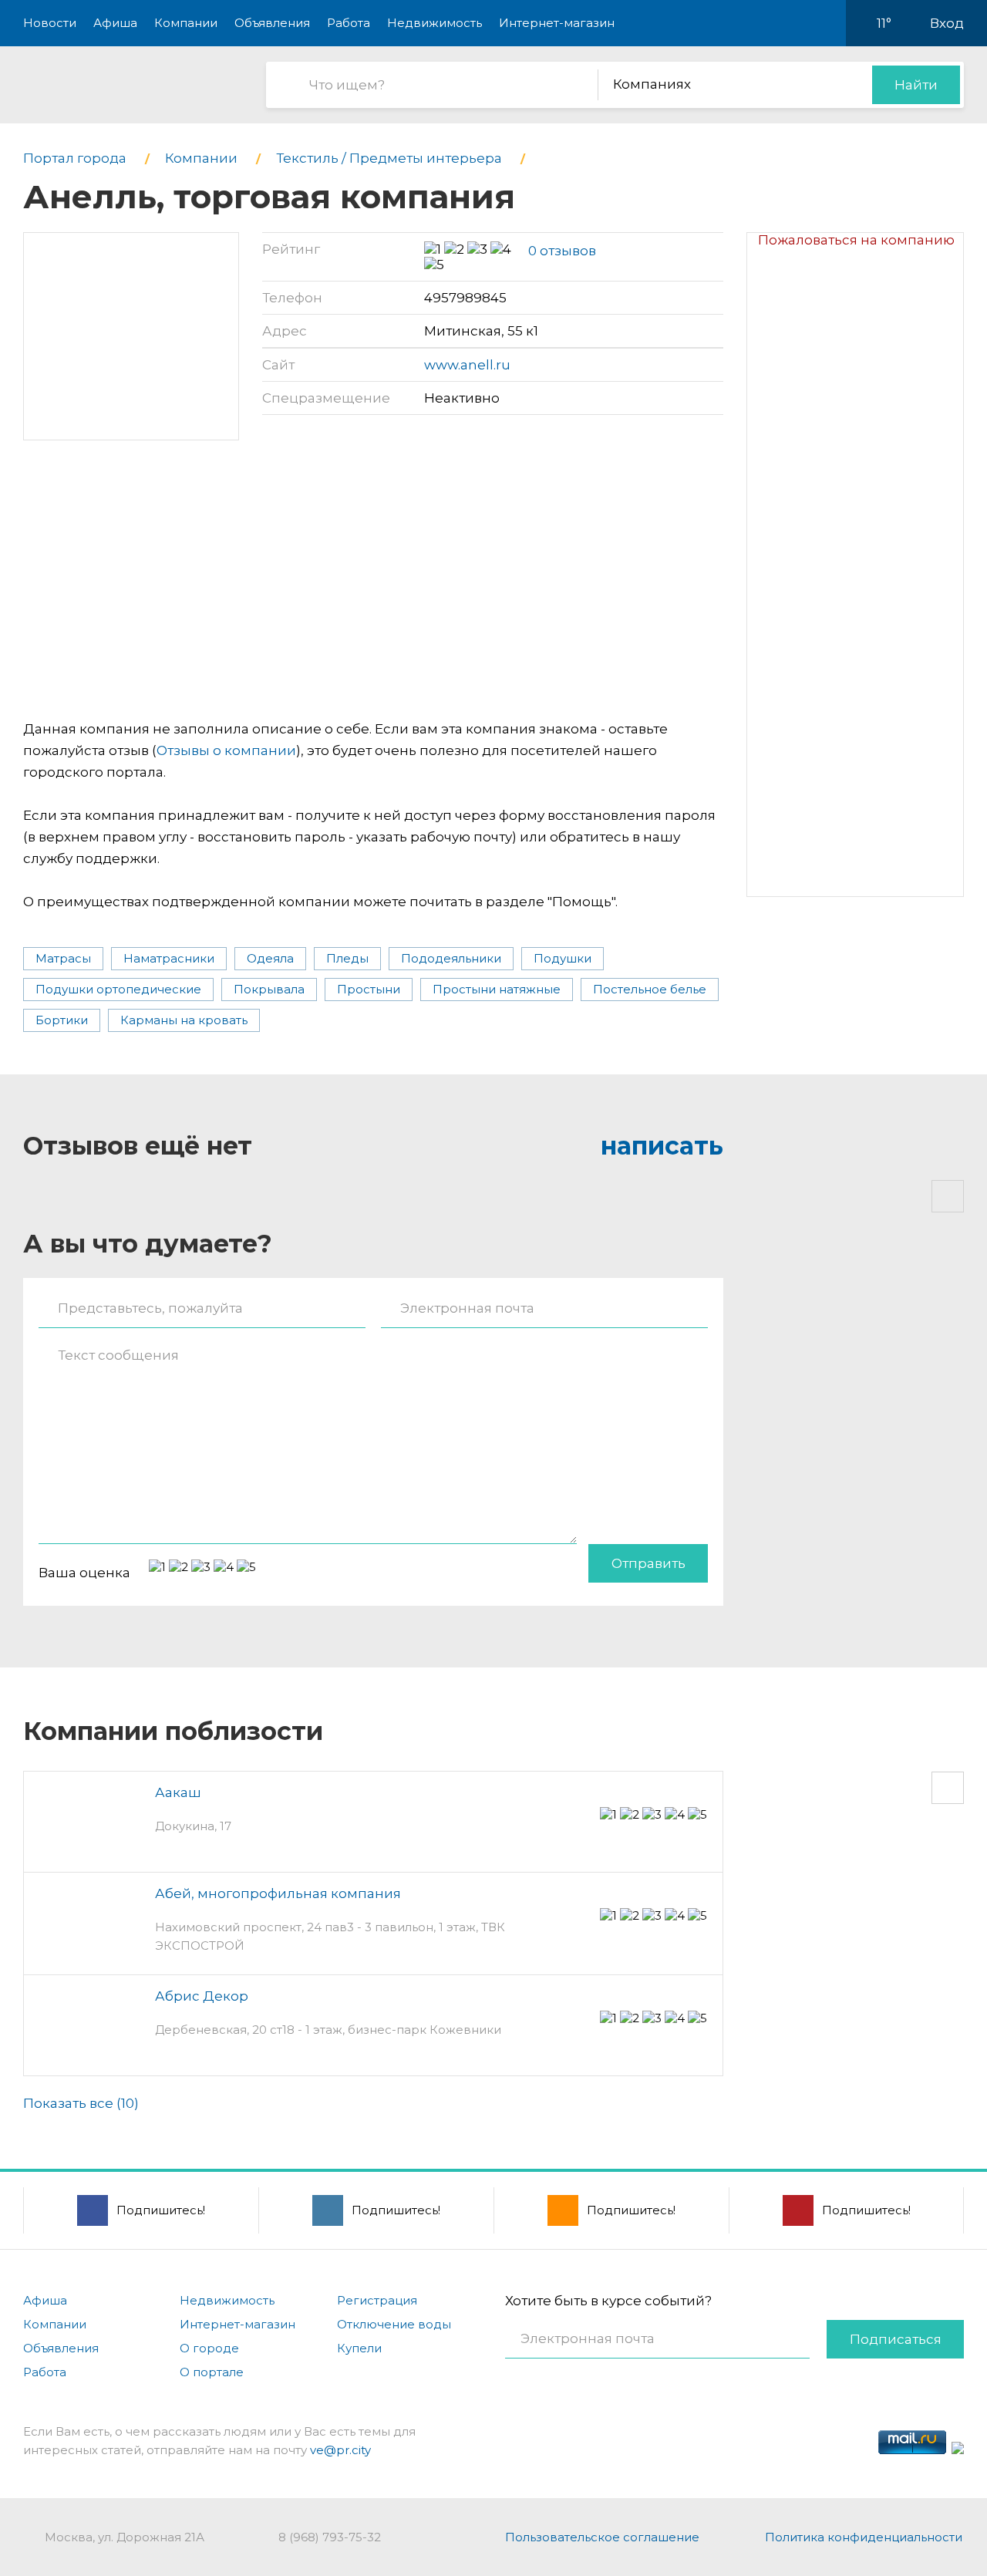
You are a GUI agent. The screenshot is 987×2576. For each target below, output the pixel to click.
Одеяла (270, 958)
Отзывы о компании (226, 750)
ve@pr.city (340, 2450)
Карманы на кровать (184, 1020)
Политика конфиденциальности (864, 2537)
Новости (50, 23)
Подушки (563, 958)
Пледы (347, 958)
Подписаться (896, 2339)
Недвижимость (435, 23)
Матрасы (63, 958)
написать (662, 1146)
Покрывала (269, 989)
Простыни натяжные (497, 989)
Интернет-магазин (557, 23)
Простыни (369, 989)
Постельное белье (650, 989)
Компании (186, 23)
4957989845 (465, 298)
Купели (359, 2348)
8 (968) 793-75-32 (330, 2537)
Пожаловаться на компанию (856, 240)
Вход (947, 23)
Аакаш (178, 1792)
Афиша (115, 23)
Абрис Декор (202, 1996)
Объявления (272, 23)
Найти (916, 85)
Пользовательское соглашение (602, 2537)
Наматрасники (169, 958)
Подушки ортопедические (118, 989)
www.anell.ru (467, 365)
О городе (209, 2348)
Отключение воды (394, 2324)
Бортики (62, 1020)
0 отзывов (562, 251)
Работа (349, 23)
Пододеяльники (451, 958)
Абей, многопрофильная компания (278, 1893)
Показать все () (81, 2103)
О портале (212, 2372)
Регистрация (377, 2300)
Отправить (648, 1563)
